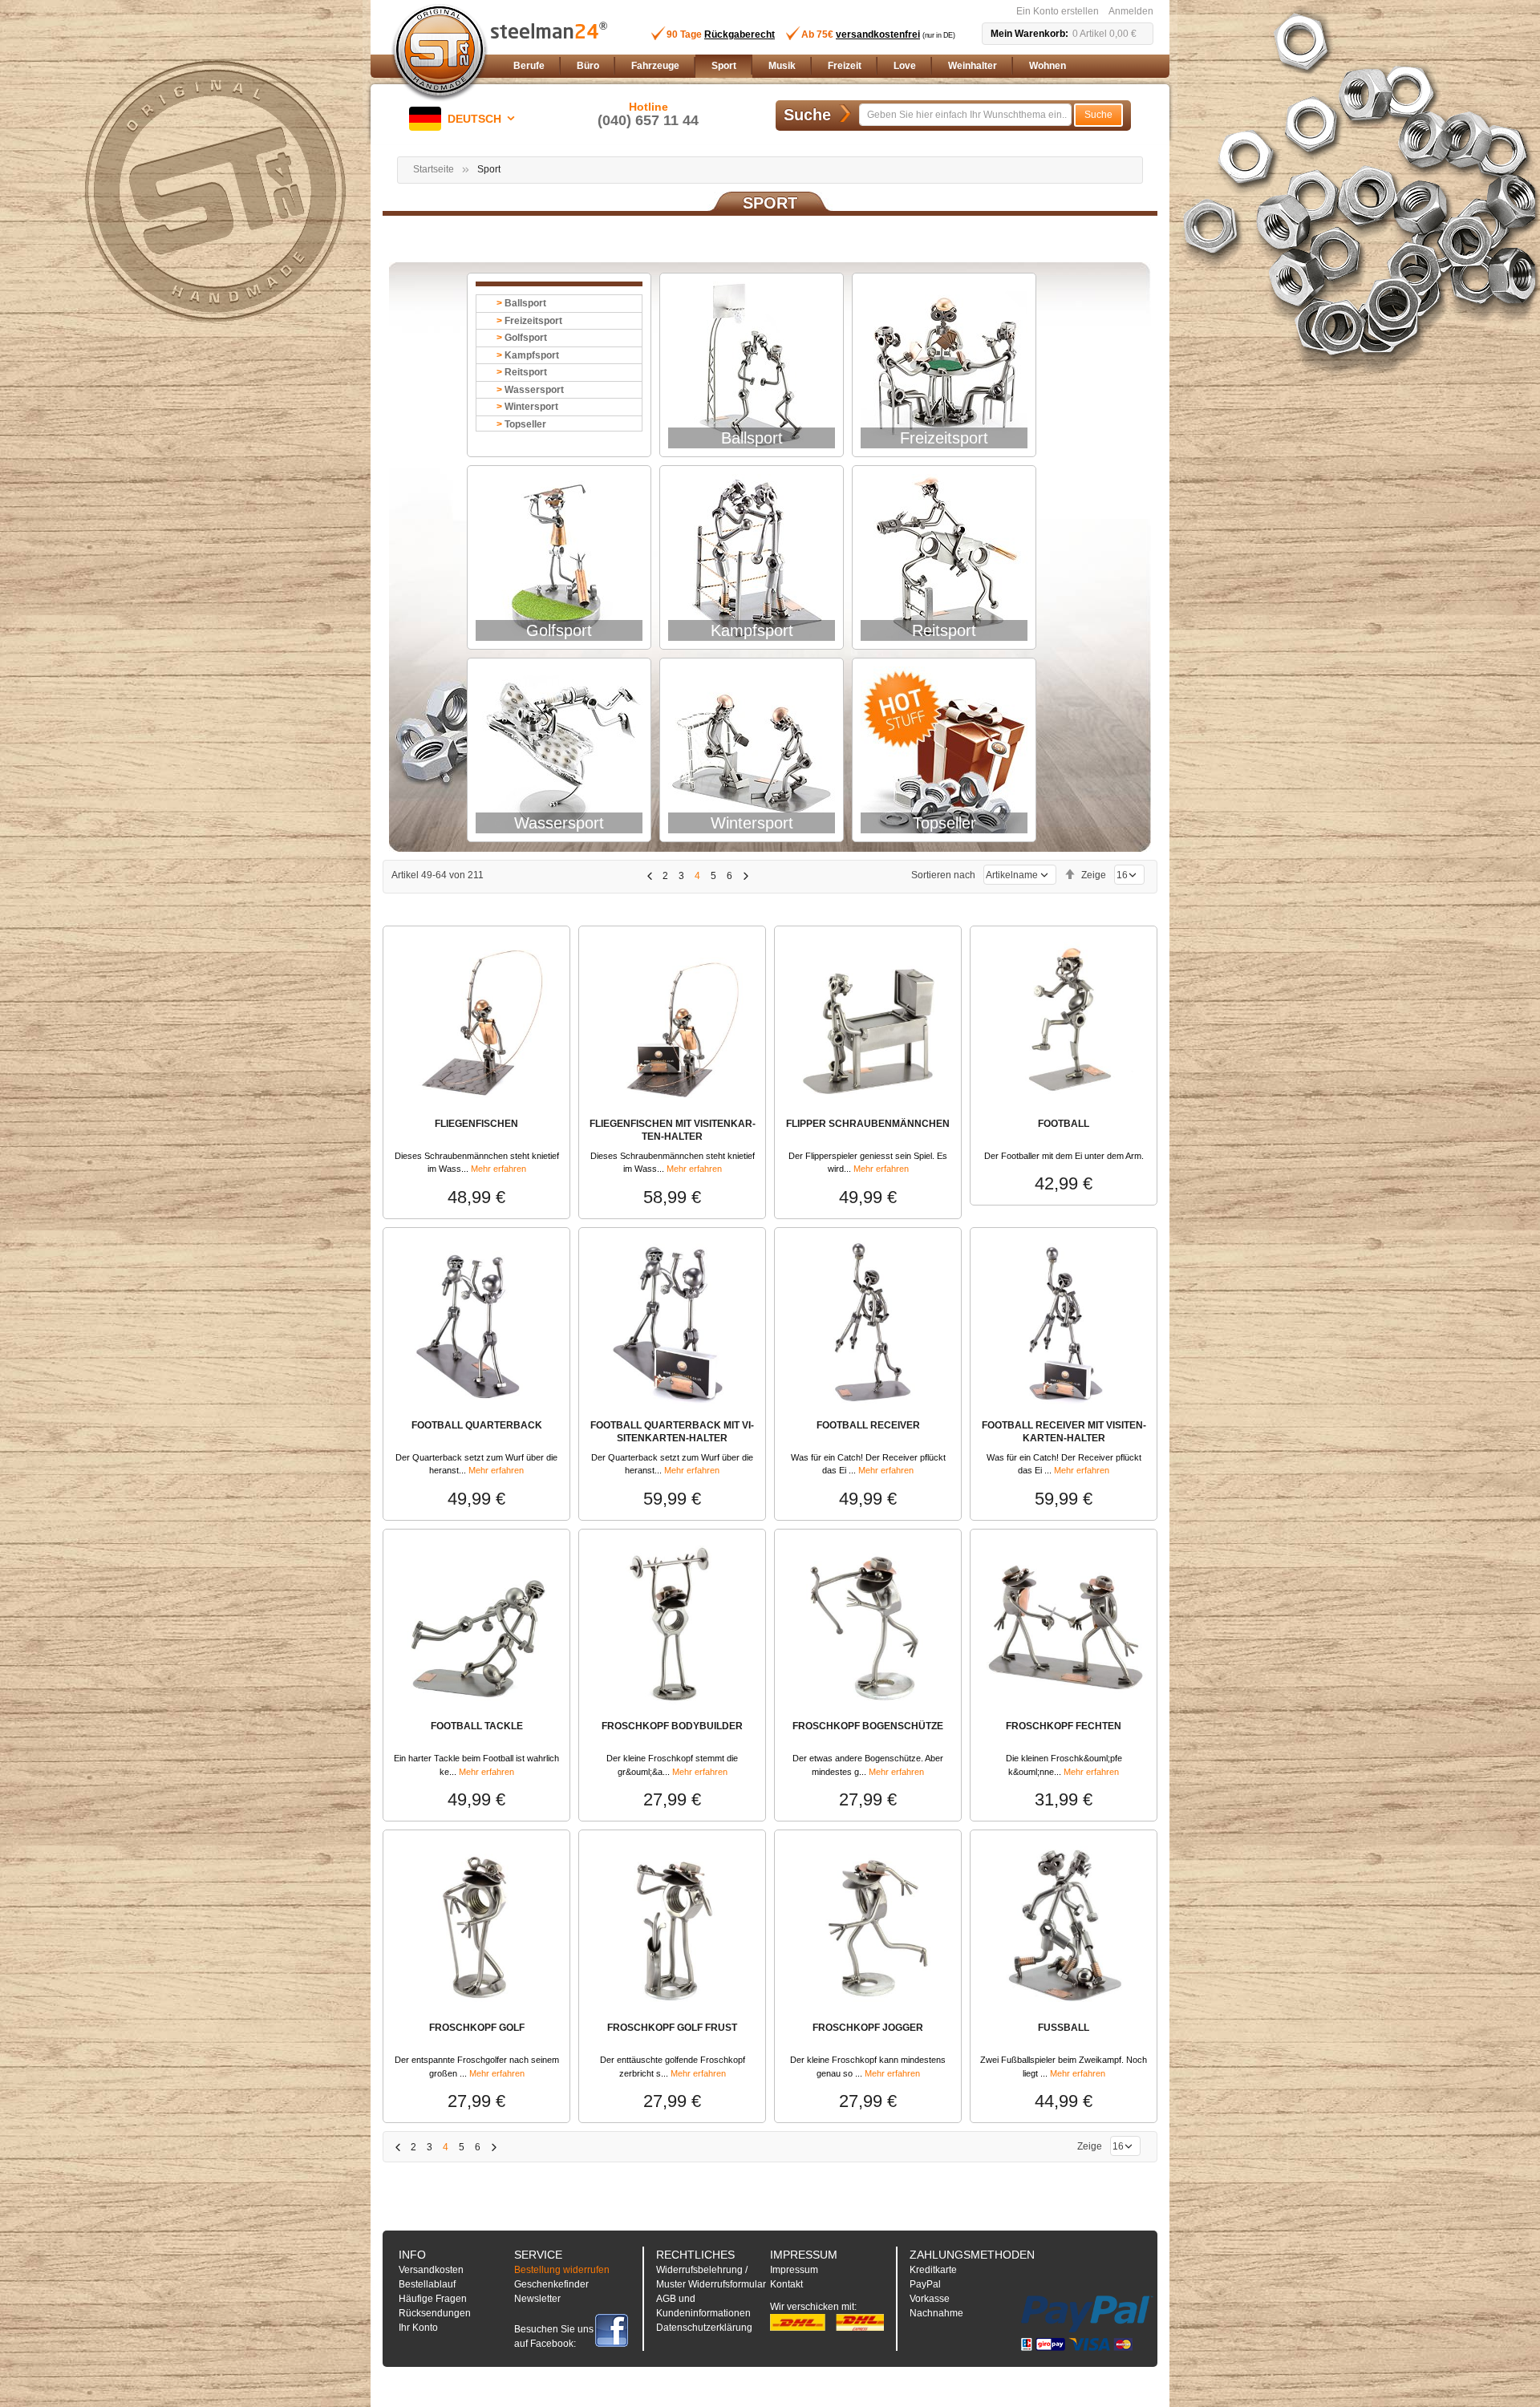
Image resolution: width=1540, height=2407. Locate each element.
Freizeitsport (533, 321)
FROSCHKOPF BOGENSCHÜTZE (868, 1726)
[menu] (830, 66)
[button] (465, 119)
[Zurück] (649, 876)
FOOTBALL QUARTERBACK (477, 1425)
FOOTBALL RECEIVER (868, 1425)
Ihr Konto (418, 2328)
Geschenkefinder (551, 2284)
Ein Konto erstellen (1058, 11)
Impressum (794, 2270)
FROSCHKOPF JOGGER (868, 2028)
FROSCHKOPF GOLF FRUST (672, 2028)
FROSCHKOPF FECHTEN (1064, 1726)
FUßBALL (1064, 2028)
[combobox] (965, 115)
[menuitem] (529, 66)
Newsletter (537, 2299)
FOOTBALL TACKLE (477, 1726)
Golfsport (526, 338)
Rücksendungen (435, 2313)
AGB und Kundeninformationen (703, 2306)
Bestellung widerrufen (562, 2270)
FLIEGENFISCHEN (476, 1124)
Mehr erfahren (498, 1169)
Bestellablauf (427, 2284)
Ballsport (525, 303)
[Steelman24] (440, 53)
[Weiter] (746, 876)
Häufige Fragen (433, 2299)
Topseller (525, 424)
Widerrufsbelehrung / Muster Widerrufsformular (711, 2277)
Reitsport (526, 372)
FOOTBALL (1064, 1124)
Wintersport (531, 407)
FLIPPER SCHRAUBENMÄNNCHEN (868, 1124)
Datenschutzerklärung (704, 2328)
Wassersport (534, 390)
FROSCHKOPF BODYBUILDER (672, 1726)
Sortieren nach (943, 875)
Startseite (434, 169)
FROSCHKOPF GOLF (477, 2028)
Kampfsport (532, 355)
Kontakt (786, 2284)
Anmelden (1131, 11)
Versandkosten (431, 2270)
